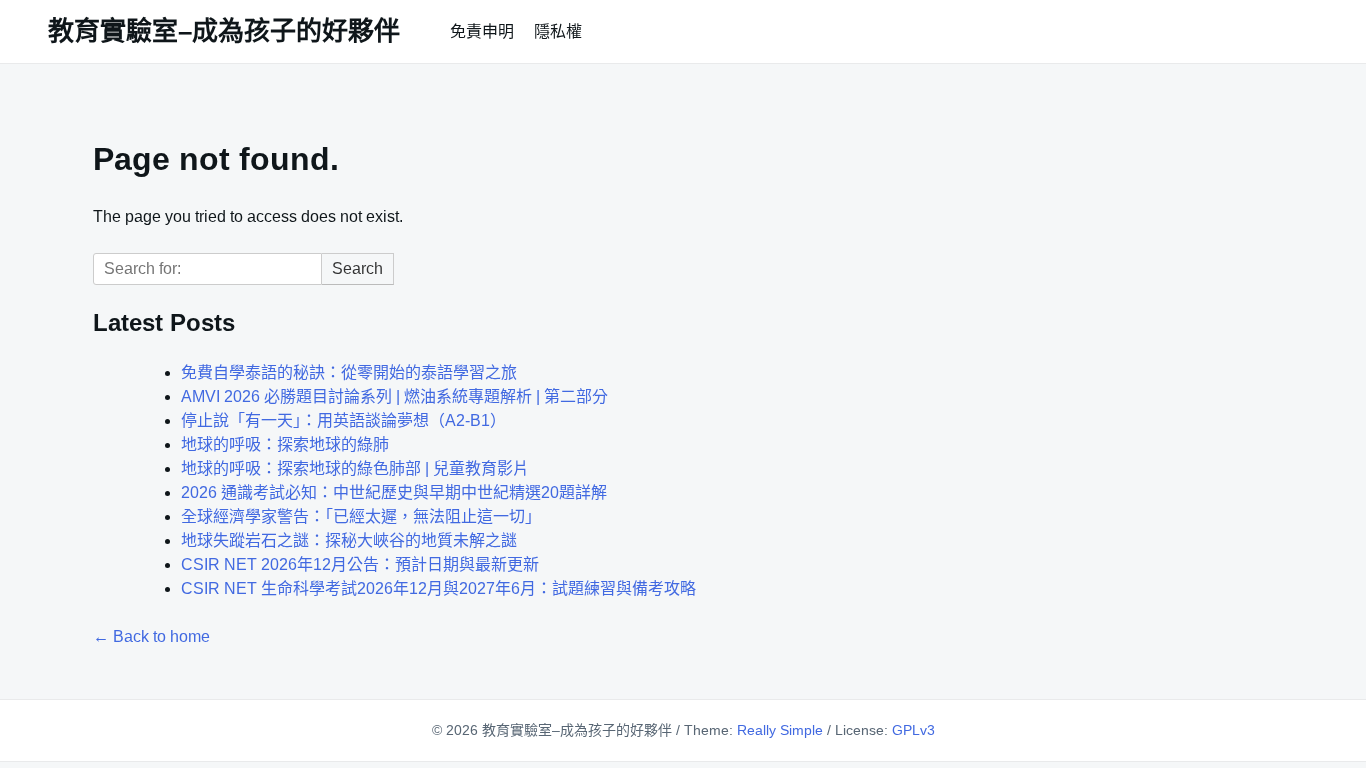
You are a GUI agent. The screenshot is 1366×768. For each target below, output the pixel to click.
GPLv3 (913, 730)
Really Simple (780, 730)
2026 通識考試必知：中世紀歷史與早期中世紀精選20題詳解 (394, 492)
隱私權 (558, 31)
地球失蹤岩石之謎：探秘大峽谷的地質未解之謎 (349, 540)
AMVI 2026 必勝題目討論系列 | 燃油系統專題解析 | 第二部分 (394, 396)
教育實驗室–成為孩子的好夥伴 (224, 31)
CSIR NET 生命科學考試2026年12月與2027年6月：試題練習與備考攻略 (438, 588)
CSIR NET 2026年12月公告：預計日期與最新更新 (360, 564)
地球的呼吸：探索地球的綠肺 (285, 444)
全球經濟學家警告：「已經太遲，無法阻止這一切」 (361, 516)
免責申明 (482, 31)
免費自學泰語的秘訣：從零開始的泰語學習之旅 (349, 372)
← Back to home (151, 636)
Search (357, 268)
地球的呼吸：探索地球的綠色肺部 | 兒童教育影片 (355, 468)
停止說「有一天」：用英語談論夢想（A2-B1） (343, 420)
